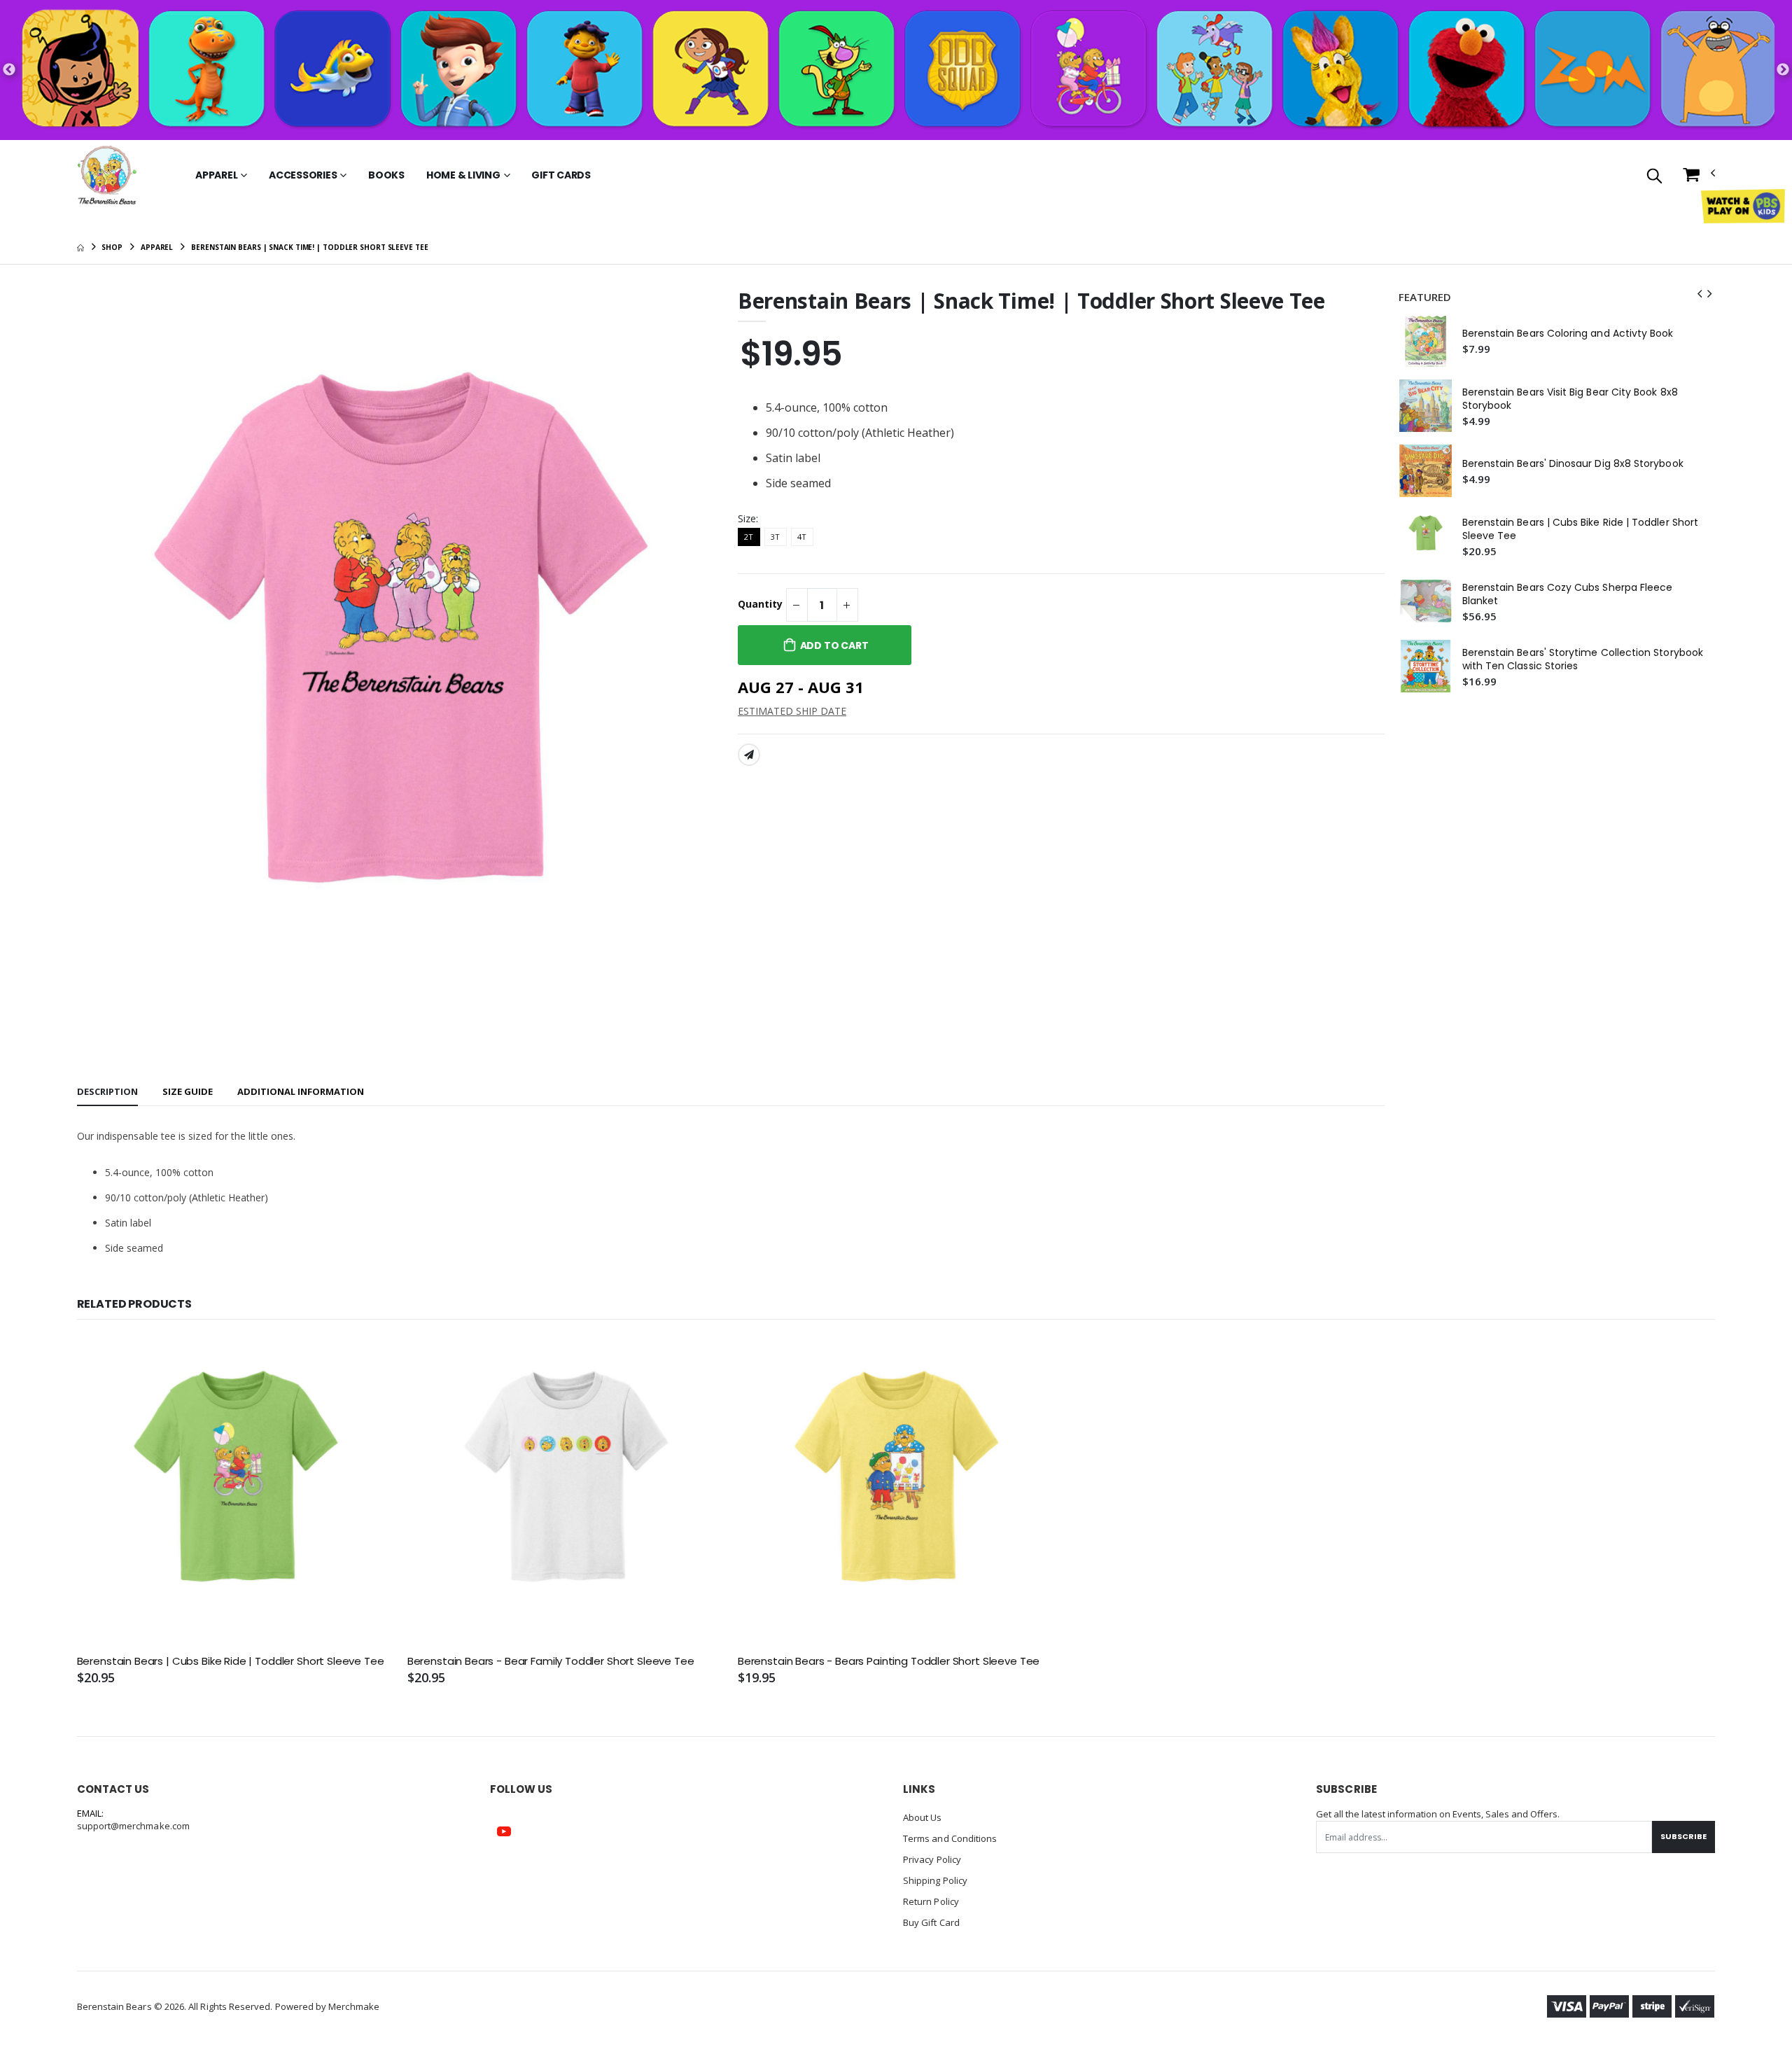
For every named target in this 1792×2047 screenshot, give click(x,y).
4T (802, 537)
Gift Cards (561, 175)
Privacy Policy (932, 1859)
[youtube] (504, 1831)
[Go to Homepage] (107, 175)
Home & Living (463, 175)
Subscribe (1683, 1836)
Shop (112, 247)
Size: (748, 518)
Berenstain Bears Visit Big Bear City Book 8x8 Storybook (1570, 399)
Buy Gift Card (931, 1922)
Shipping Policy (935, 1880)
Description (107, 1091)
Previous (9, 70)
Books (386, 175)
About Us (923, 1817)
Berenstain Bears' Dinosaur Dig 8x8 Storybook (1573, 464)
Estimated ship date (792, 711)
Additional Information (301, 1091)
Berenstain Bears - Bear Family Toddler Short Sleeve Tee (551, 1661)
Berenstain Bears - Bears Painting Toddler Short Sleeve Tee (889, 1661)
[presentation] (1700, 294)
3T (775, 537)
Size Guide (188, 1091)
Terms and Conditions (950, 1838)
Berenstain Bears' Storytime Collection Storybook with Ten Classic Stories (1583, 659)
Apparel (216, 175)
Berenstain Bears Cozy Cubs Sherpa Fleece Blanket (1568, 594)
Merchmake (354, 2006)
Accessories (303, 175)
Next (1783, 70)
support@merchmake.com (133, 1826)
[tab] (107, 1092)
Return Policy (931, 1901)
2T (749, 537)
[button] (1654, 177)
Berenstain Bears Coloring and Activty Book (1568, 334)
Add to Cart (834, 645)
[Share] (749, 755)
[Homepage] (80, 247)
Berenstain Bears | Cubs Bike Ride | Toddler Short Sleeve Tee (1580, 529)
